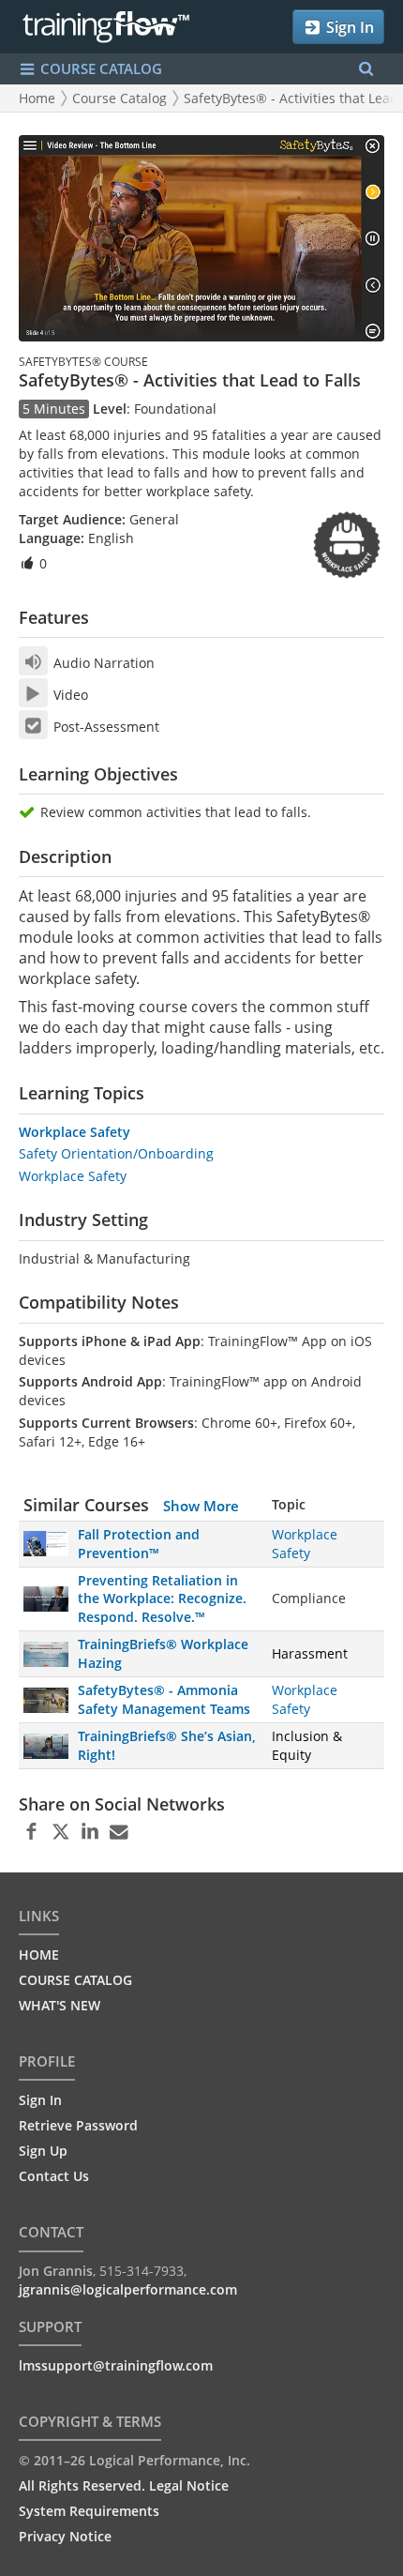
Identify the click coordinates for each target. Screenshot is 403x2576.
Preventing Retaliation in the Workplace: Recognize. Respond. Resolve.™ (162, 1599)
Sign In (348, 27)
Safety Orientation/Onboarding (116, 1153)
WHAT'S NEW (60, 2005)
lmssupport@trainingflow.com (116, 2365)
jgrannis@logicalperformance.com (128, 2289)
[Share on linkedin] (90, 1832)
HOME (39, 1955)
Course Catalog (119, 98)
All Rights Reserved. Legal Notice (124, 2485)
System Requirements (89, 2511)
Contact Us (54, 2176)
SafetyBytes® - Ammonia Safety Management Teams (164, 1699)
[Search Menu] (366, 69)
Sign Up (43, 2151)
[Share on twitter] (60, 1832)
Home (37, 98)
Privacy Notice (65, 2536)
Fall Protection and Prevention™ (139, 1544)
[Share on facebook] (31, 1832)
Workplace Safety (75, 1132)
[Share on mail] (119, 1832)
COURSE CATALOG (99, 68)
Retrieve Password (78, 2125)
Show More (201, 1506)
